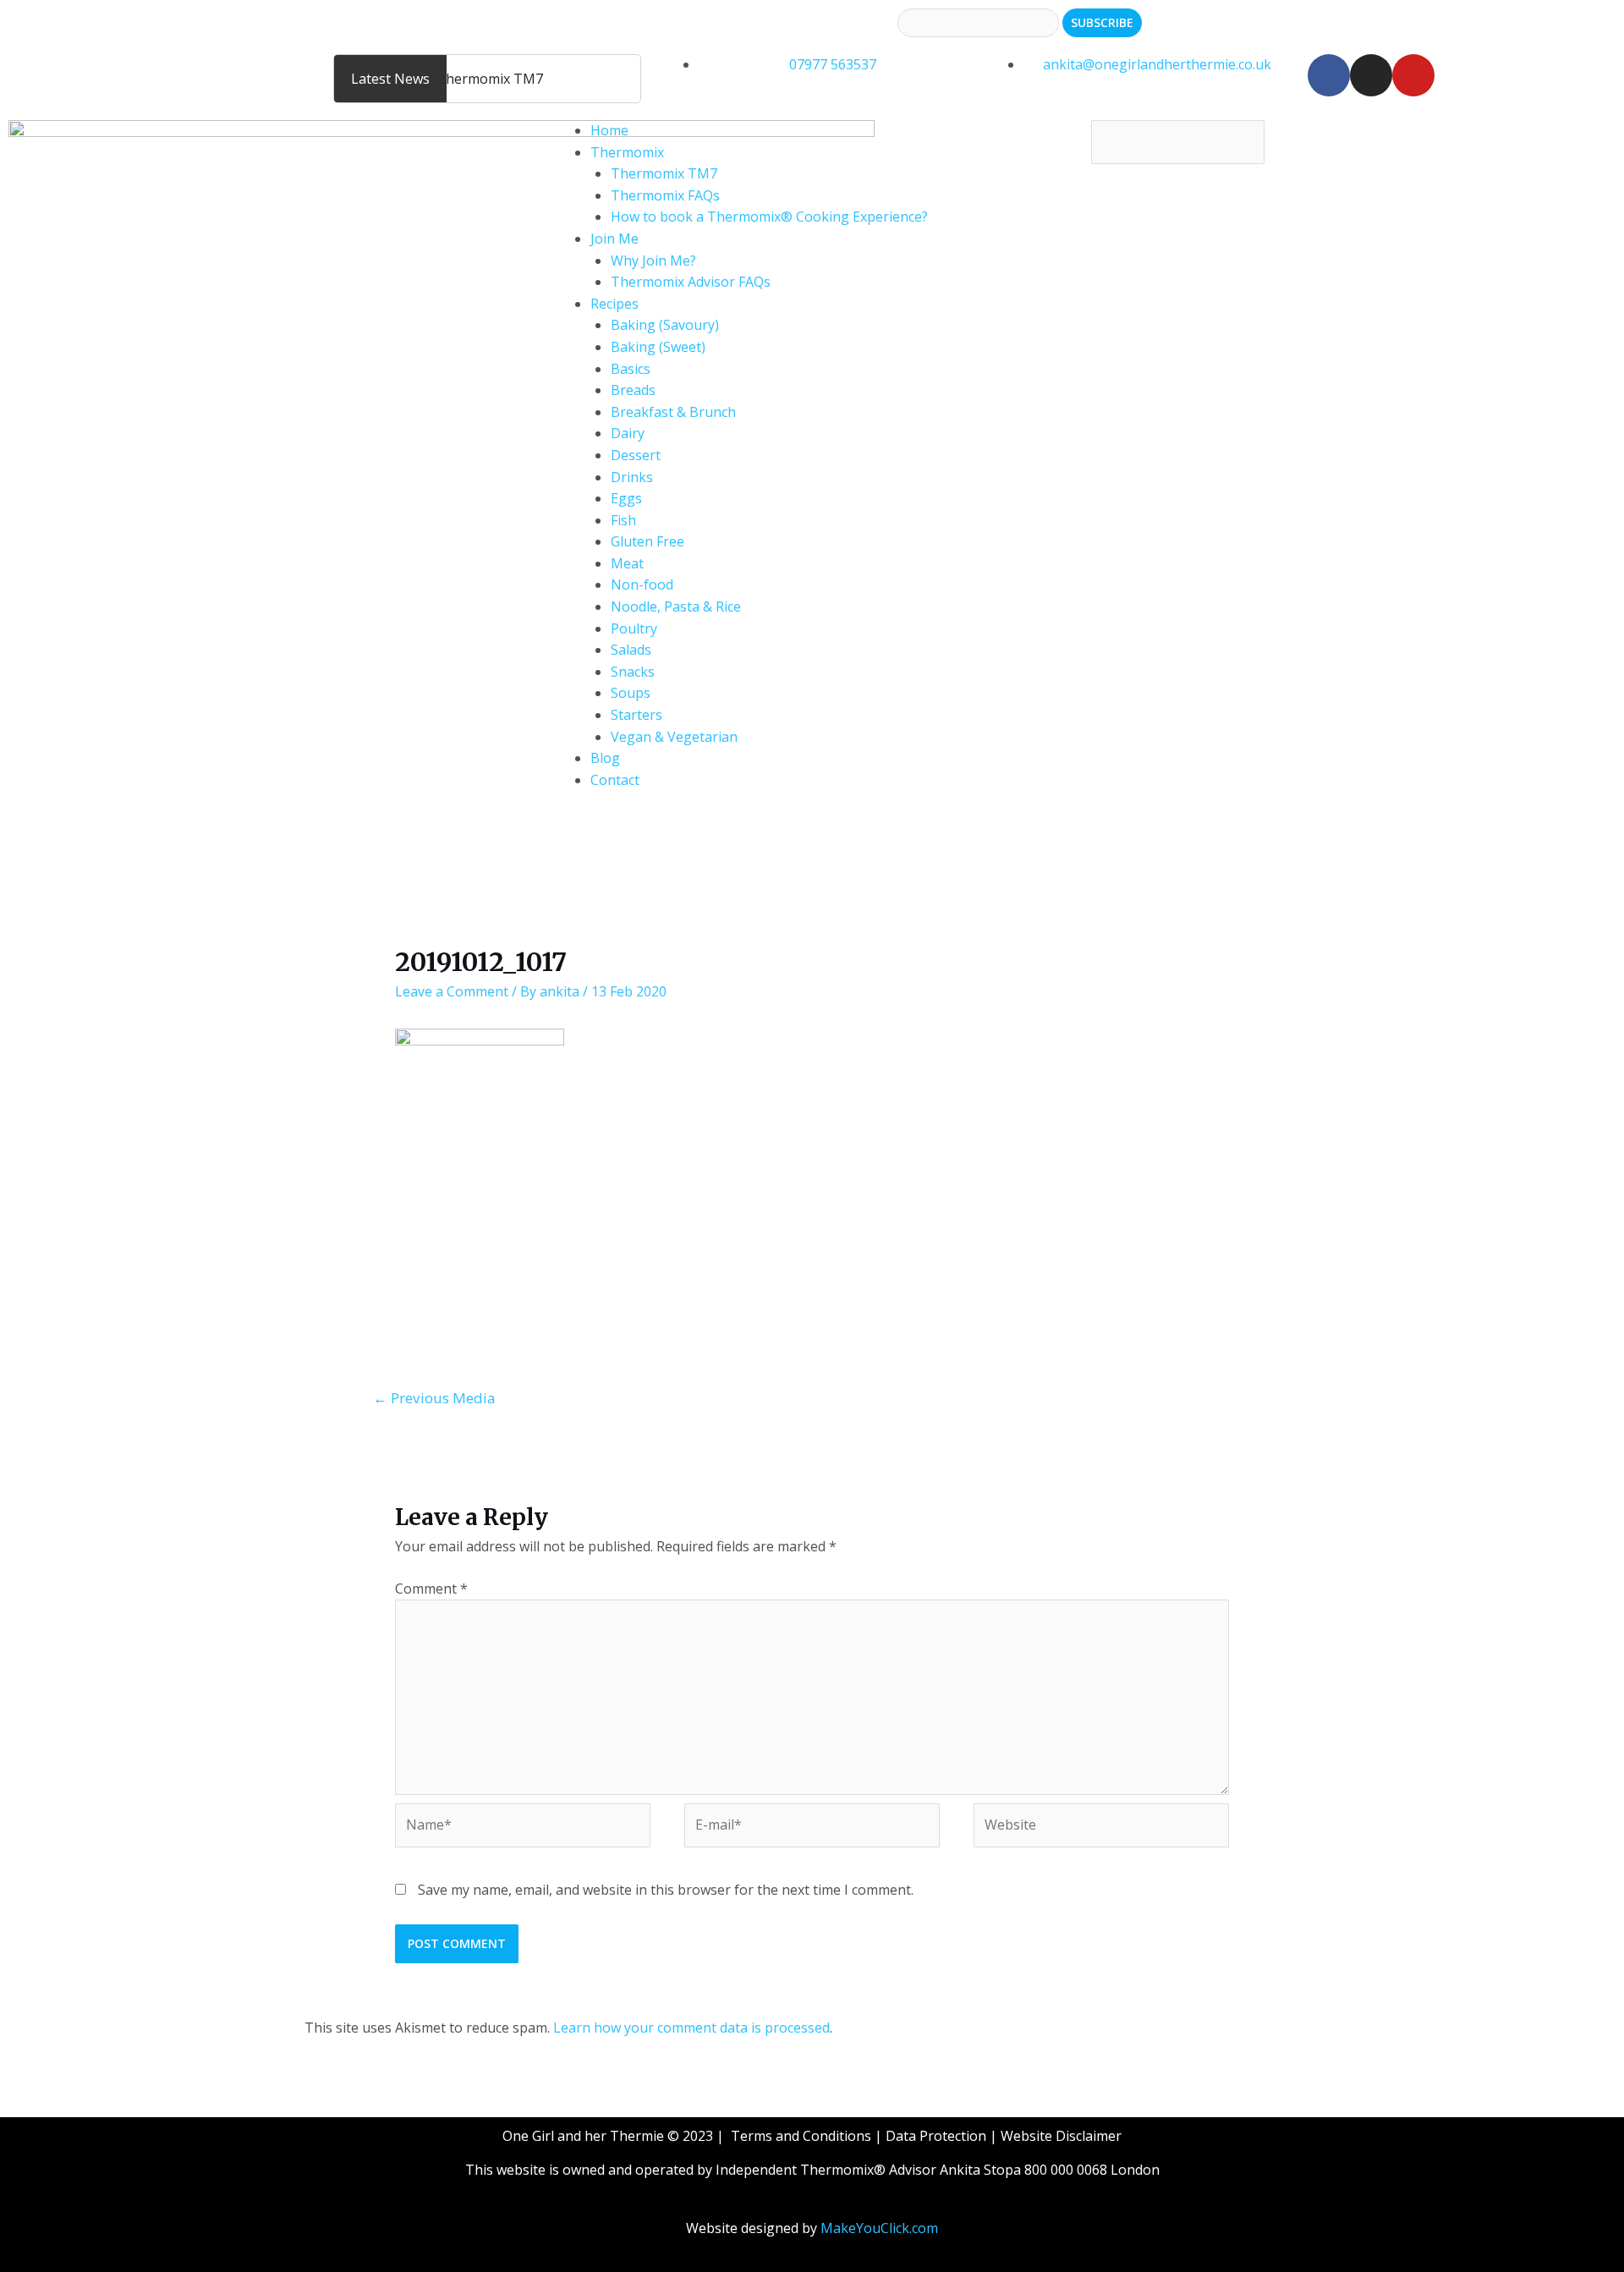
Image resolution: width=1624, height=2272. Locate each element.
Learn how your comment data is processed (691, 2028)
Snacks (633, 672)
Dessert (636, 455)
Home (609, 130)
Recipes (614, 304)
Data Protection (936, 2136)
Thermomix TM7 (664, 173)
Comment (431, 1589)
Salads (631, 650)
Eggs (626, 498)
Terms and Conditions (801, 2136)
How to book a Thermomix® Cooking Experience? (769, 217)
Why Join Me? (653, 261)
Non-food (642, 584)
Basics (631, 369)
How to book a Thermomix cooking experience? (160, 64)
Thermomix (627, 152)
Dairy (628, 433)
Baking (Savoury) (665, 325)
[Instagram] (1371, 75)
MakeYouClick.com (879, 2228)
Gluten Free (647, 541)
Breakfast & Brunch (673, 412)
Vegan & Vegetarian (674, 737)
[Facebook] (1329, 75)
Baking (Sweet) (658, 347)
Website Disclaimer (1061, 2136)
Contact (615, 780)
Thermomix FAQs (665, 195)
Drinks (632, 477)
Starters (636, 715)
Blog (605, 758)
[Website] (1101, 1828)
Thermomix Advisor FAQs (691, 282)
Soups (631, 693)
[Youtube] (1413, 75)
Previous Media (434, 1398)
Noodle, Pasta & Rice (676, 606)
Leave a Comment (452, 991)
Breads (633, 390)
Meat (627, 563)
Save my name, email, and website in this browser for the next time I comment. (666, 1890)
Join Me (614, 239)
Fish (623, 520)
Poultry (634, 628)
